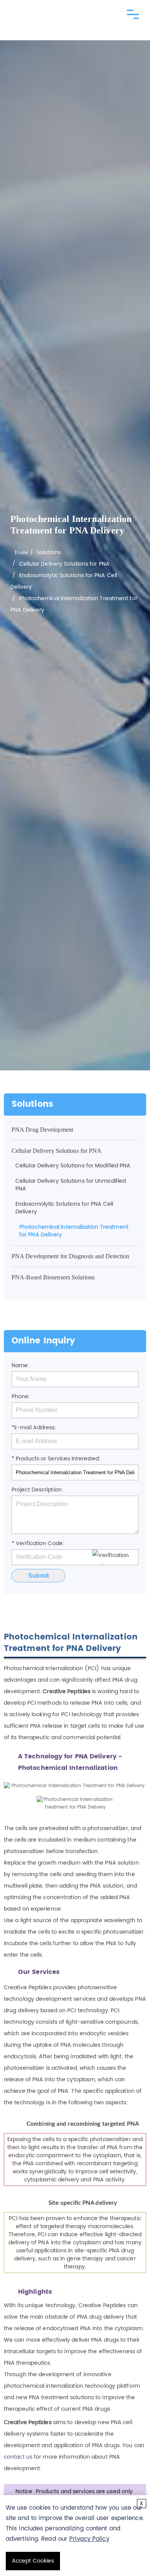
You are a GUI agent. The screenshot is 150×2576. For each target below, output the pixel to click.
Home (21, 552)
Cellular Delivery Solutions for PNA (65, 564)
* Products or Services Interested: (56, 1459)
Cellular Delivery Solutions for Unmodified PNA (71, 1185)
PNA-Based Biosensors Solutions (53, 1277)
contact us (18, 2457)
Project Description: (37, 1490)
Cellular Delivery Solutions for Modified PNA (73, 1166)
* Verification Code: (38, 1543)
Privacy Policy (89, 2539)
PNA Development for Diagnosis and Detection (70, 1256)
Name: (21, 1365)
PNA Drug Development (42, 1130)
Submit (38, 1576)
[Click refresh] (115, 1557)
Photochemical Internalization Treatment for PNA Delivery (74, 1231)
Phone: (21, 1397)
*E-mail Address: (34, 1428)
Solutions (49, 552)
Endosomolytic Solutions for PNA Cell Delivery (64, 1208)
